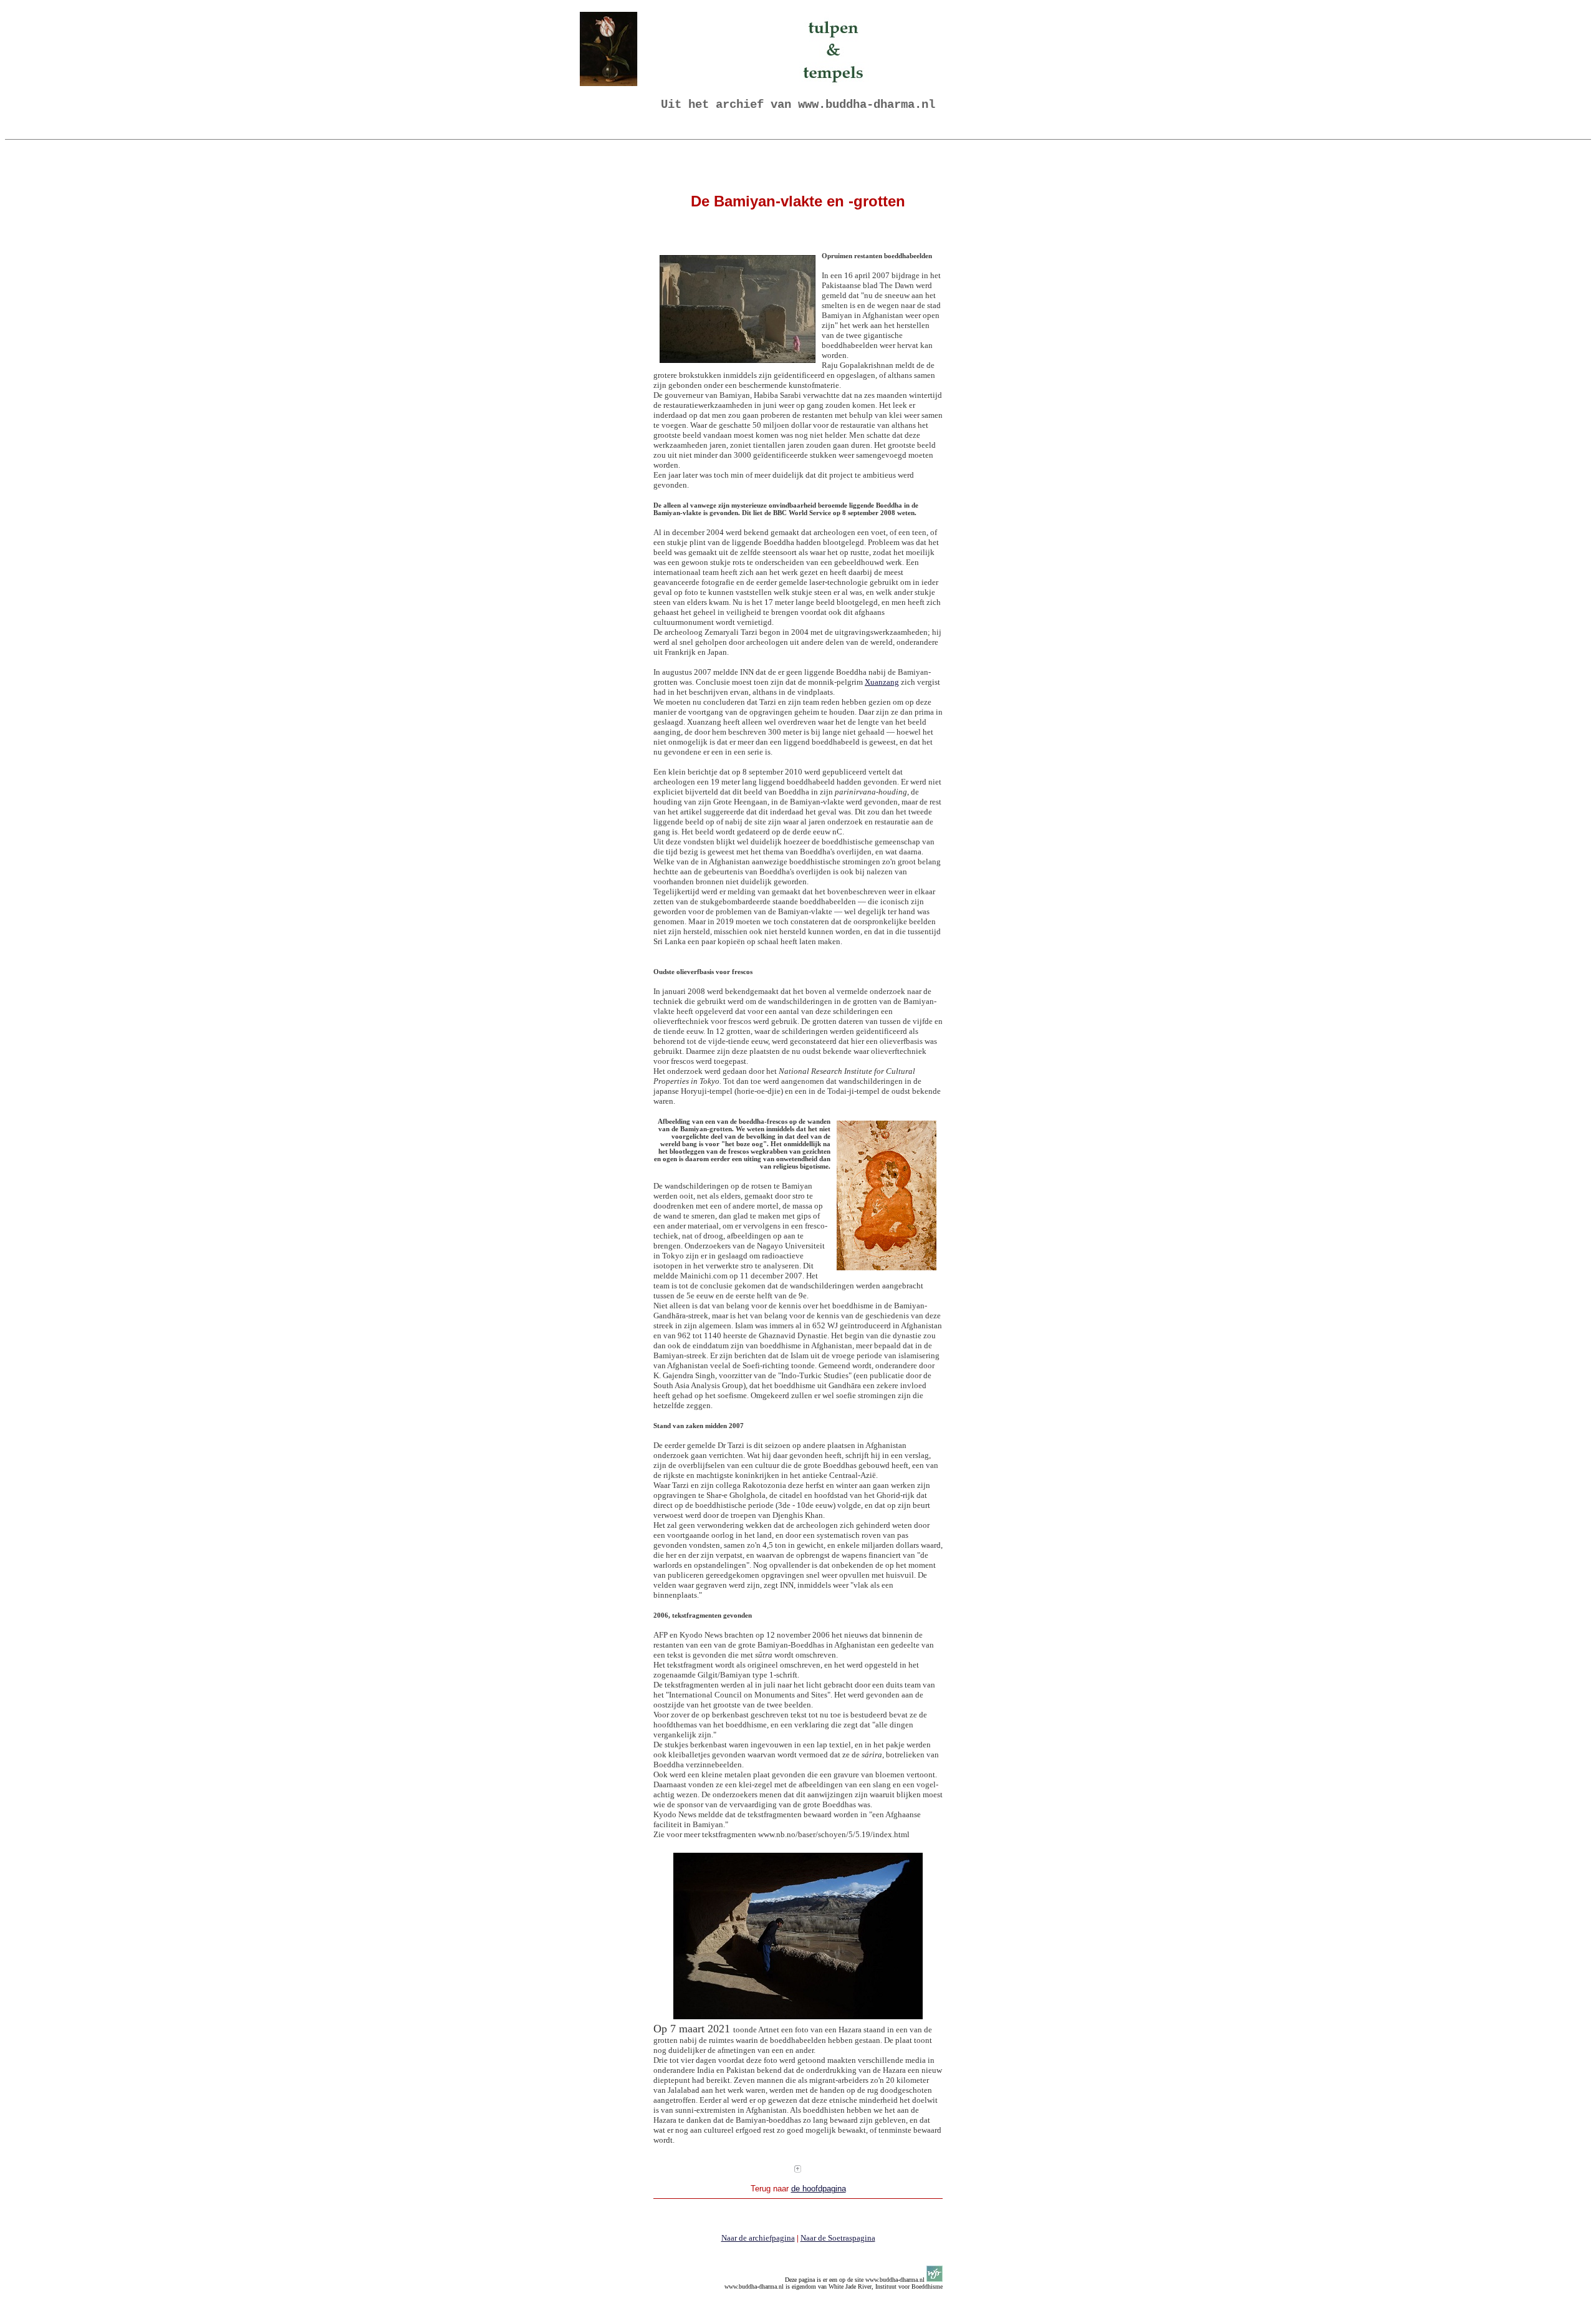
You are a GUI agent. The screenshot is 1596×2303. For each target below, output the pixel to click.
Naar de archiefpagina (758, 2238)
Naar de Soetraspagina (838, 2238)
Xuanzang (882, 682)
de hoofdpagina (819, 2189)
